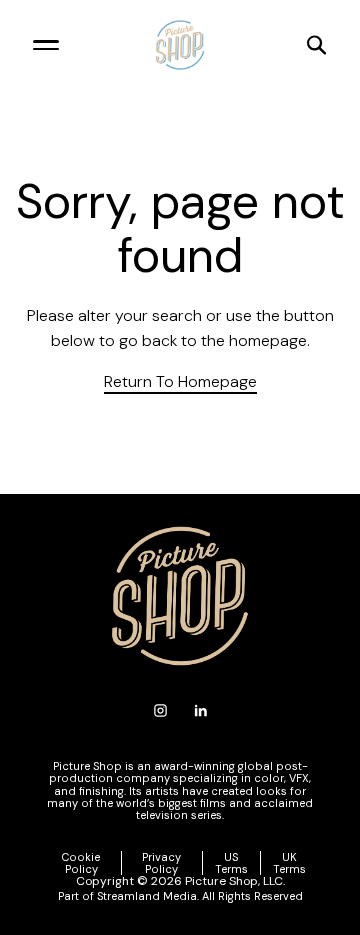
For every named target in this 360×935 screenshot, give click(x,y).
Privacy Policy (161, 863)
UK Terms (289, 863)
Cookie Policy (81, 863)
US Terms (231, 863)
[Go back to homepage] (180, 45)
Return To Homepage (180, 381)
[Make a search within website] (278, 45)
